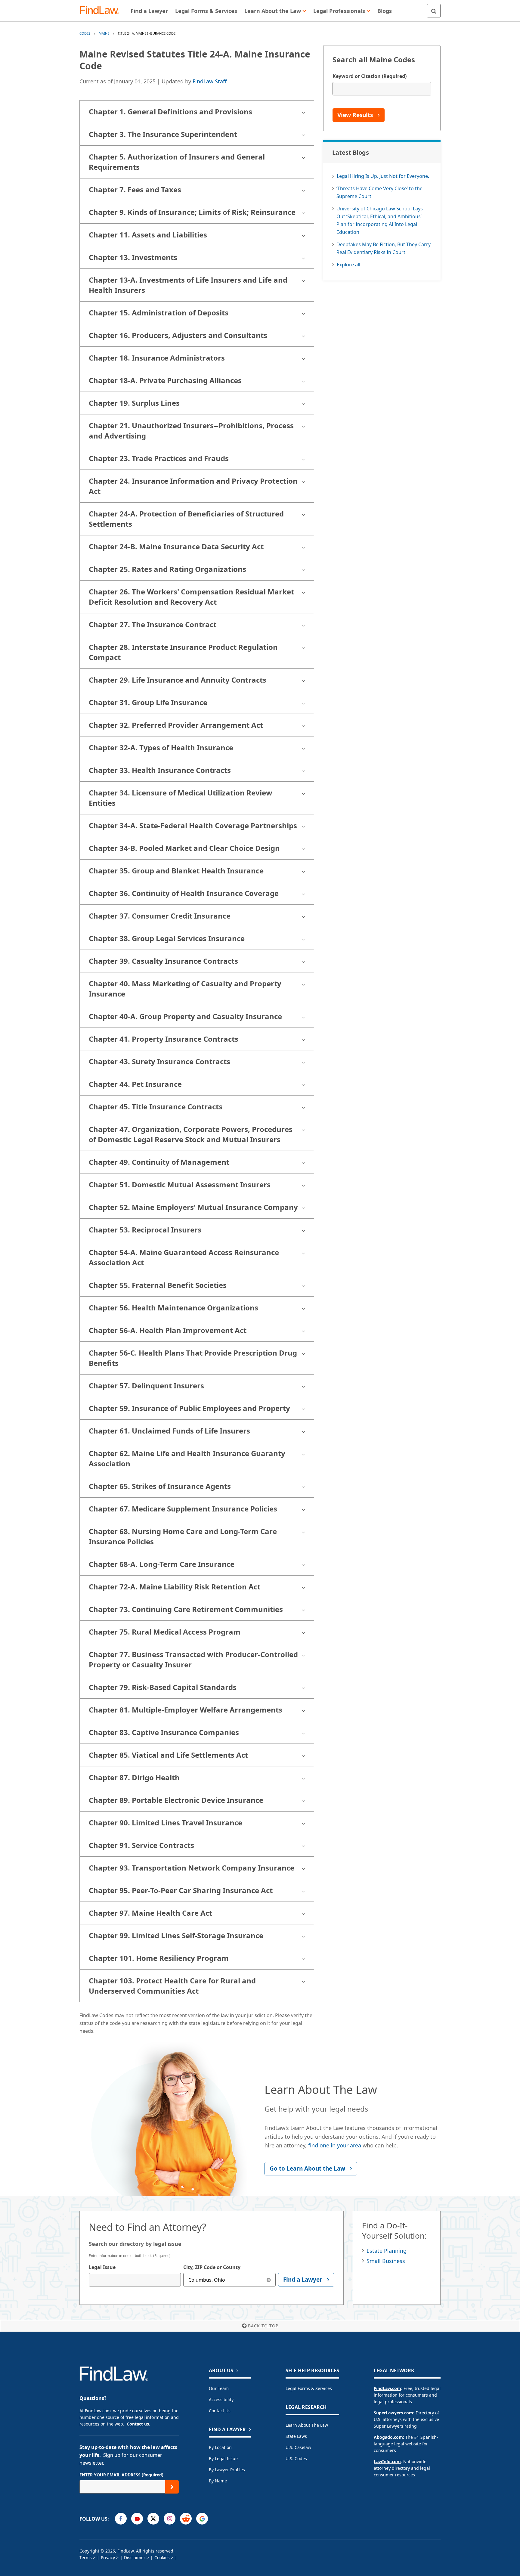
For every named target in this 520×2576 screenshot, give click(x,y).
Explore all (348, 265)
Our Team (219, 2388)
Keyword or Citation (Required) (370, 76)
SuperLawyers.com (393, 2413)
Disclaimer (135, 2557)
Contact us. (138, 2424)
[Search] (434, 11)
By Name (218, 2481)
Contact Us (220, 2411)
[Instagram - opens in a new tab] (170, 2519)
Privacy (108, 2557)
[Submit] (172, 2487)
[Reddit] (186, 2519)
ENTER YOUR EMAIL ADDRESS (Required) (121, 2475)
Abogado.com (388, 2437)
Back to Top (263, 2326)
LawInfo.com (387, 2461)
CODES (85, 33)
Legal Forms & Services (309, 2388)
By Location (220, 2447)
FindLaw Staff (210, 81)
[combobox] (135, 2280)
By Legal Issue (223, 2458)
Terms (86, 2557)
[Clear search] (269, 2280)
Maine (104, 33)
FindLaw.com (387, 2388)
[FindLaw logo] (102, 11)
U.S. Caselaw (298, 2447)
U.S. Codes (296, 2458)
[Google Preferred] (202, 2519)
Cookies (162, 2557)
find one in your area (335, 2145)
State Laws (296, 2436)
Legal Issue (102, 2267)
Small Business (386, 2261)
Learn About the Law (307, 2425)
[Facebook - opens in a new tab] (121, 2519)
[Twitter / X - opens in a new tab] (153, 2519)
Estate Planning (387, 2251)
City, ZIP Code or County (212, 2267)
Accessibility (221, 2399)
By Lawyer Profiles (227, 2470)
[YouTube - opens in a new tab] (137, 2519)
